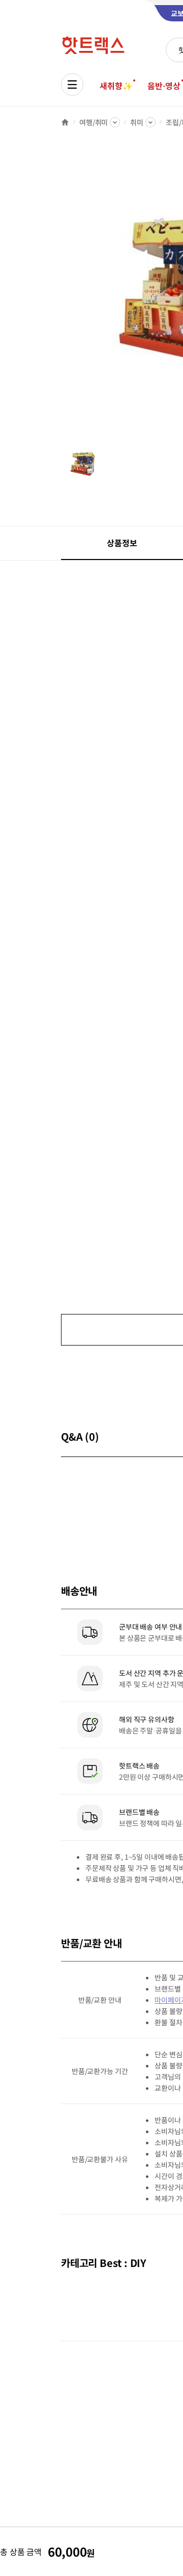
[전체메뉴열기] (72, 85)
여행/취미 (94, 122)
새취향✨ (116, 86)
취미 (137, 122)
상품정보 (122, 543)
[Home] (65, 122)
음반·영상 (164, 86)
